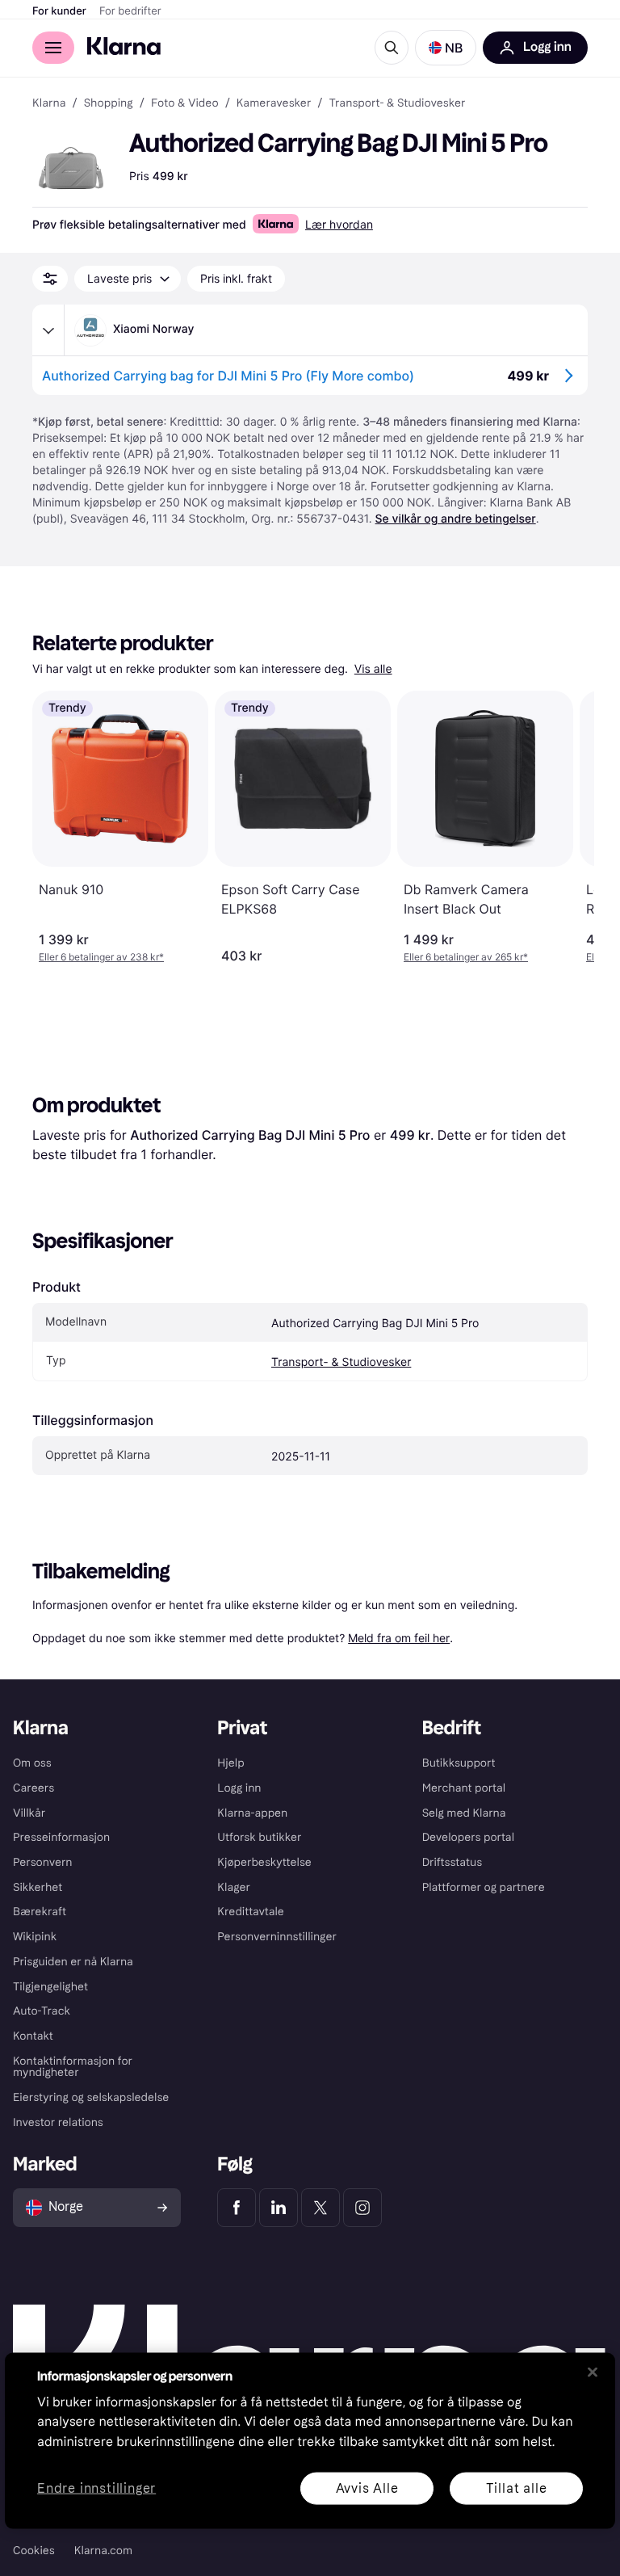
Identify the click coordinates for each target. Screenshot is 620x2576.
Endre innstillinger (96, 2488)
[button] (446, 48)
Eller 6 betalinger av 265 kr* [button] (466, 957)
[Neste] (565, 827)
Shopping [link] (109, 103)
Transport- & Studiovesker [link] (398, 103)
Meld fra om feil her (399, 1638)
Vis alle (373, 669)
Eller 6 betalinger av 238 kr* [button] (101, 957)
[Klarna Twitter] (320, 2208)
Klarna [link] (49, 103)
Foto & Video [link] (185, 103)
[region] (310, 2440)
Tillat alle (517, 2488)
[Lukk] (593, 2372)
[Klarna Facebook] (237, 2208)
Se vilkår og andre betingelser (456, 519)
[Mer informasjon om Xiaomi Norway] (48, 330)
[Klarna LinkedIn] (279, 2208)
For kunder (59, 11)
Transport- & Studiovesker (341, 1362)
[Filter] (50, 279)
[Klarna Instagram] (362, 2208)
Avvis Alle (367, 2488)
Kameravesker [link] (274, 103)
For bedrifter (130, 11)
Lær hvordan (339, 224)
